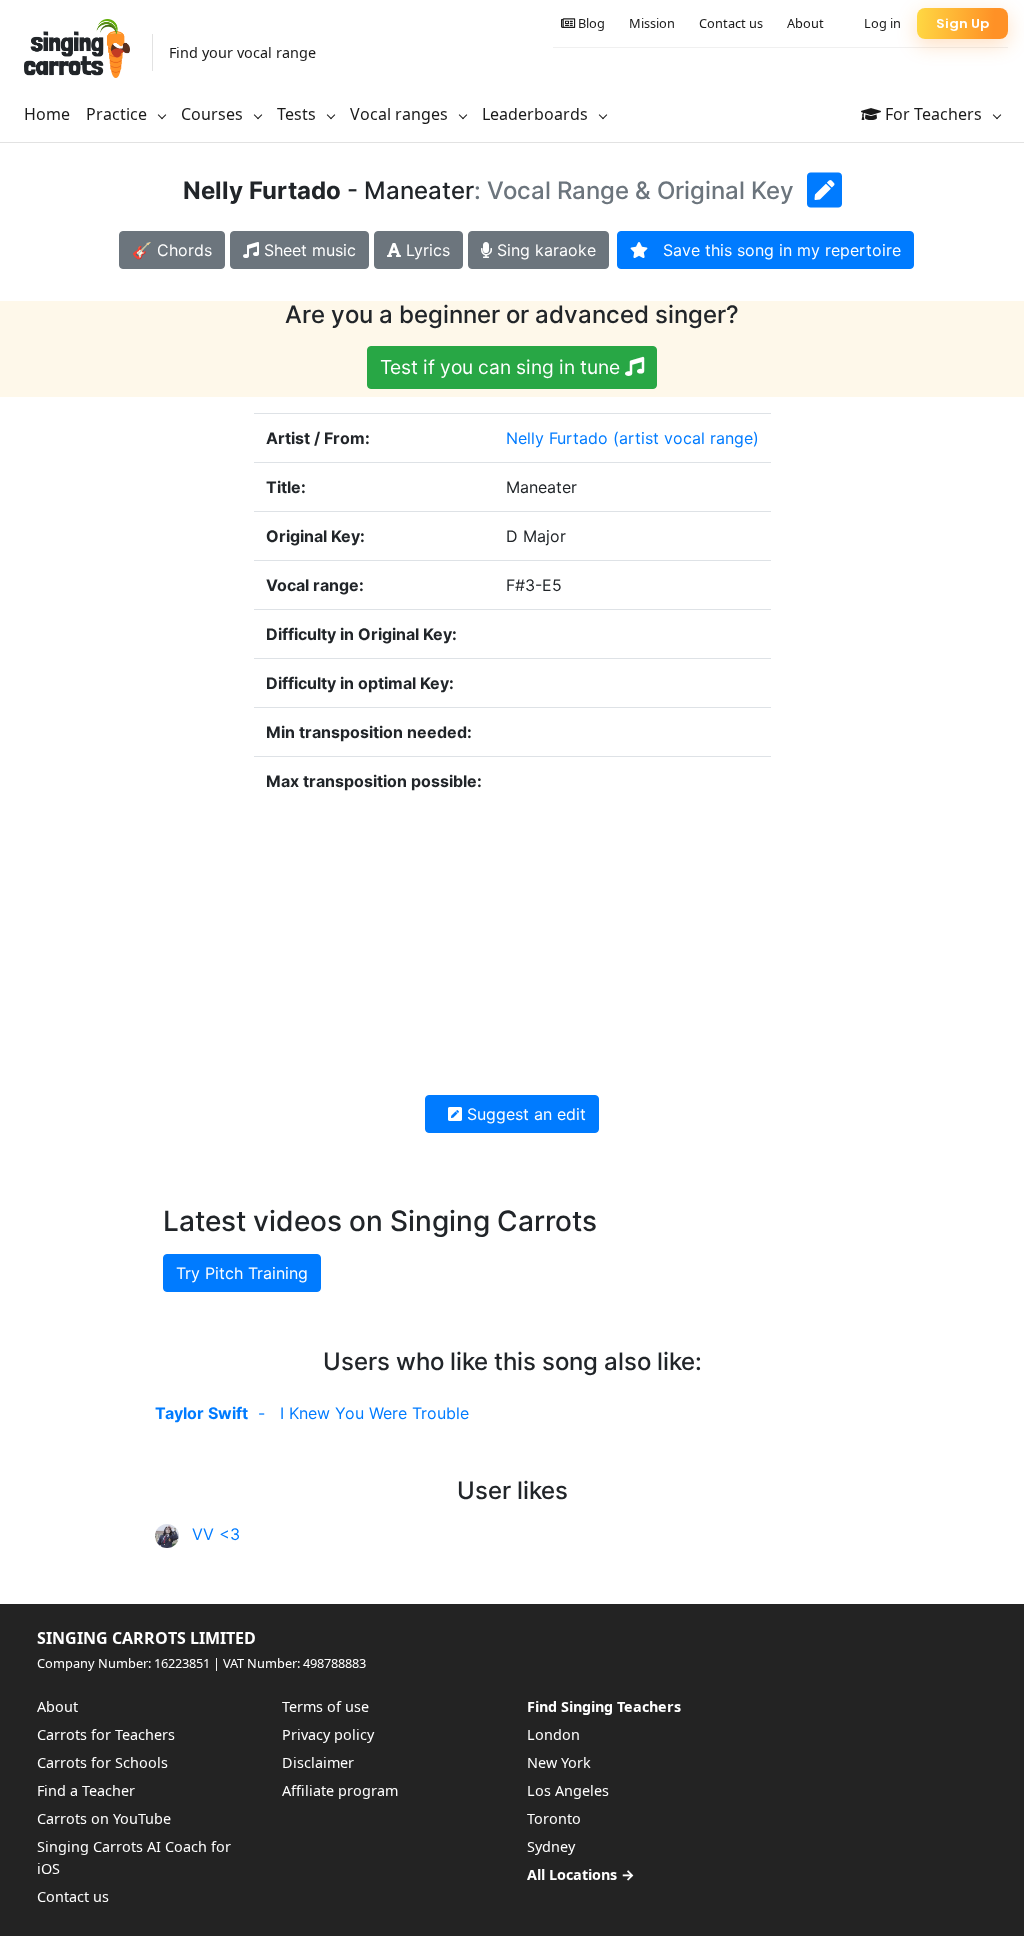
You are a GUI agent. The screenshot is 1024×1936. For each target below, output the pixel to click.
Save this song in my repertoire (774, 250)
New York (559, 1762)
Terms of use (325, 1706)
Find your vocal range (242, 52)
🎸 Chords (172, 250)
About (805, 23)
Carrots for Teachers (106, 1734)
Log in (882, 23)
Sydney (551, 1846)
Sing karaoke (544, 250)
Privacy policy (328, 1734)
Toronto (554, 1818)
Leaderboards (537, 114)
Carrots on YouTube (104, 1818)
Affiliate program (340, 1790)
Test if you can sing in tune (502, 367)
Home (47, 114)
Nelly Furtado (557, 438)
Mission (652, 23)
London (553, 1734)
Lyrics (425, 250)
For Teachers (933, 114)
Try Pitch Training (242, 1273)
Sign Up (962, 23)
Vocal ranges (401, 114)
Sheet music (307, 250)
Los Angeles (568, 1790)
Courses (214, 114)
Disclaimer (318, 1762)
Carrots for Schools (102, 1762)
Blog (590, 23)
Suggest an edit (524, 1114)
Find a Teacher (86, 1790)
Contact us (731, 23)
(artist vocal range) (686, 438)
